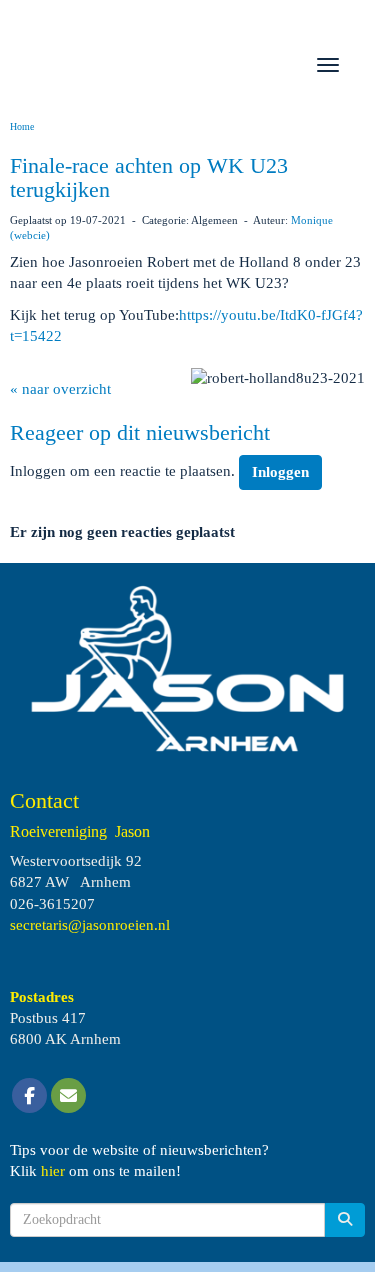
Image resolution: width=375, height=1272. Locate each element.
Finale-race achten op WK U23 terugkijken (149, 177)
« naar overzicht (60, 389)
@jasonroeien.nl (90, 925)
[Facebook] (29, 1097)
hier (53, 1171)
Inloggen (280, 472)
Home (22, 126)
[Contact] (68, 1097)
